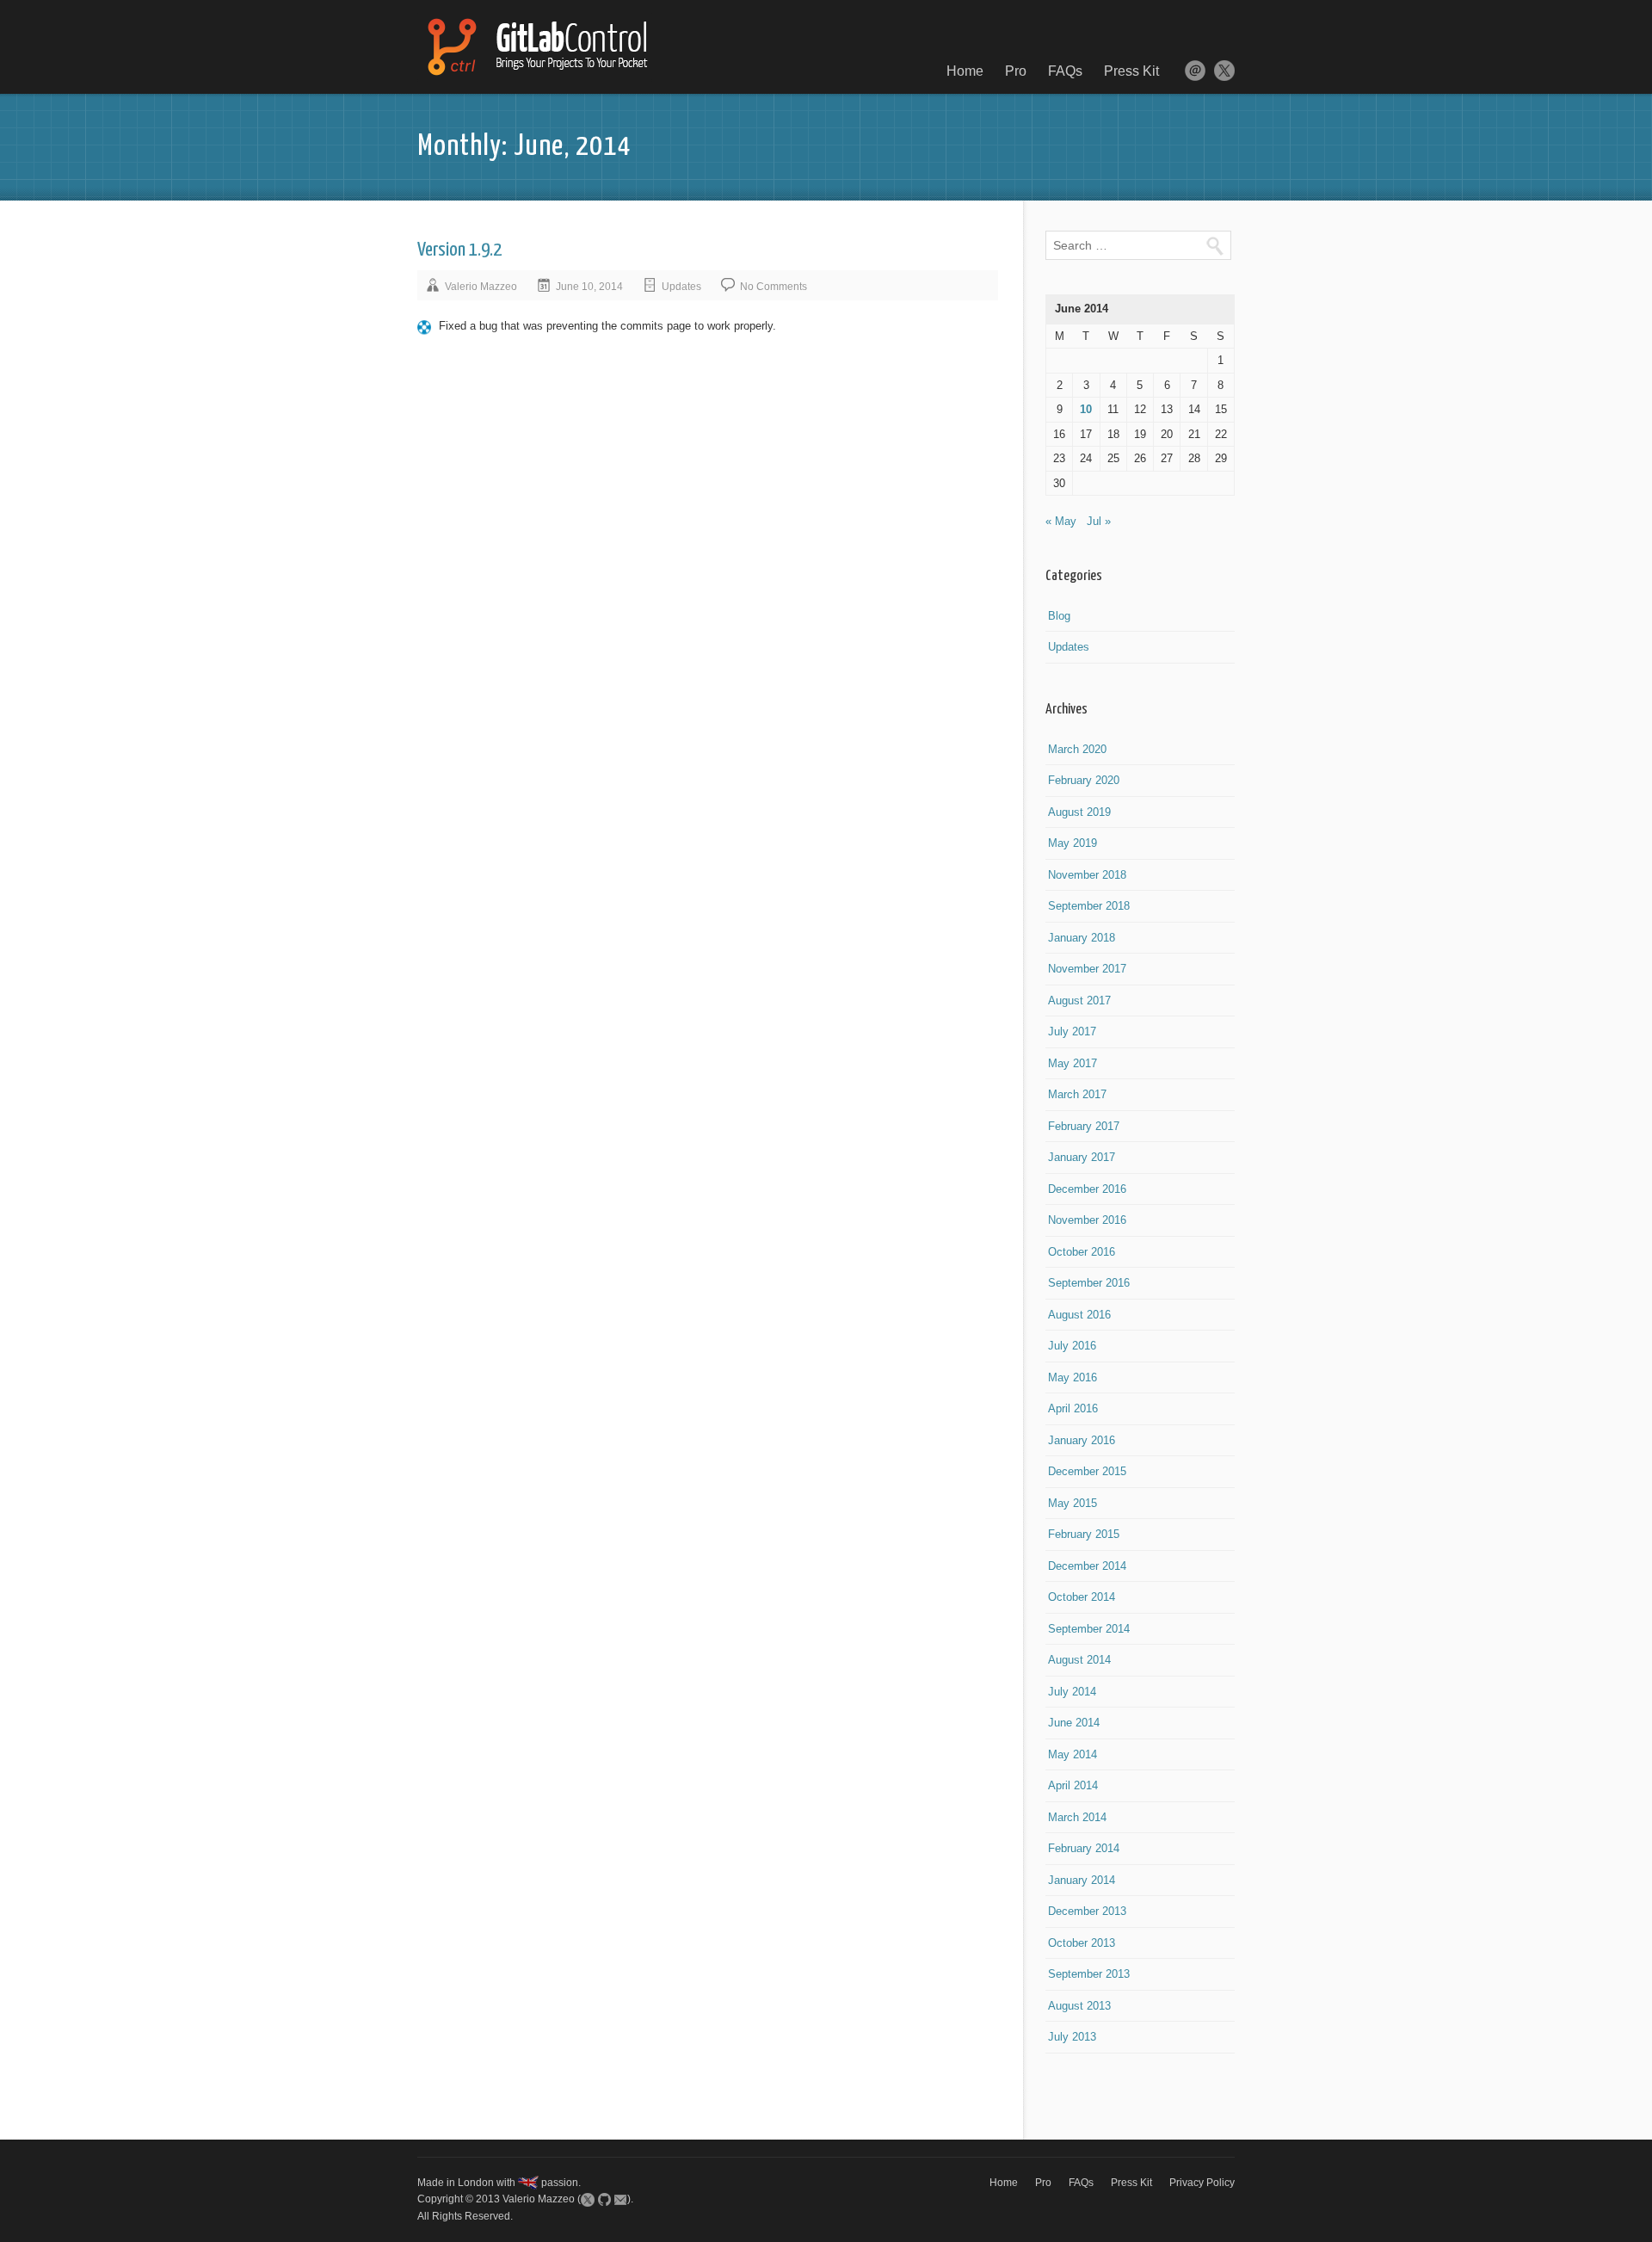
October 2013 (1082, 1943)
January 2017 (1082, 1157)
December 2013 (1087, 1911)
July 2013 (1072, 2037)
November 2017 (1087, 969)
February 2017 (1084, 1126)
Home (965, 71)
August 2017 (1079, 1001)
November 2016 (1087, 1220)
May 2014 (1073, 1754)
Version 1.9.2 (459, 250)
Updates (681, 287)
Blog (1059, 616)
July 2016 (1072, 1346)
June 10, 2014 (589, 287)
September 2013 (1089, 1974)
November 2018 (1087, 875)
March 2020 (1077, 749)
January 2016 (1082, 1440)
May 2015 (1073, 1503)
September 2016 (1089, 1283)
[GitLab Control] (535, 47)
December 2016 (1087, 1189)
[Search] (1214, 245)
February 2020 (1084, 780)
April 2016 (1073, 1408)
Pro (1016, 71)
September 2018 (1089, 906)
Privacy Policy (1202, 2183)
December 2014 (1087, 1566)
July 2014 (1072, 1692)
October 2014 (1082, 1597)
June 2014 (1074, 1723)
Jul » (1099, 521)
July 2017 (1072, 1031)
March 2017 (1077, 1094)
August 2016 (1079, 1315)
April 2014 (1073, 1785)
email (1195, 71)
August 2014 (1079, 1660)
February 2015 (1084, 1534)
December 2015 (1087, 1471)
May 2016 (1073, 1377)
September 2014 (1089, 1629)
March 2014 (1077, 1817)
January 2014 (1082, 1880)
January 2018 (1082, 938)
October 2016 (1082, 1252)
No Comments (774, 287)
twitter (1224, 71)
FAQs (1065, 71)
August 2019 (1079, 812)
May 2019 (1073, 843)
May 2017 (1073, 1063)
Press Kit (1131, 71)
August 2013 (1079, 2006)
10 (1086, 409)
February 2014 (1084, 1848)
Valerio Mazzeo (481, 287)
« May (1061, 521)
